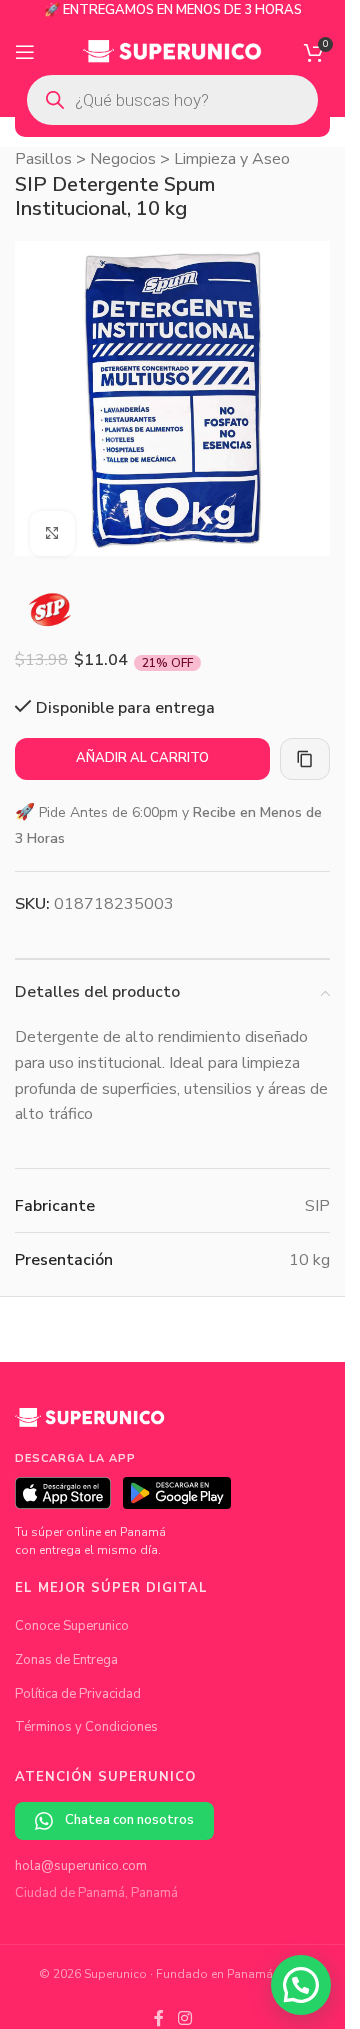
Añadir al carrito (142, 743)
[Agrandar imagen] (52, 518)
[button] (301, 1985)
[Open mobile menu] (25, 52)
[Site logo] (172, 51)
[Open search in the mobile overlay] (172, 100)
